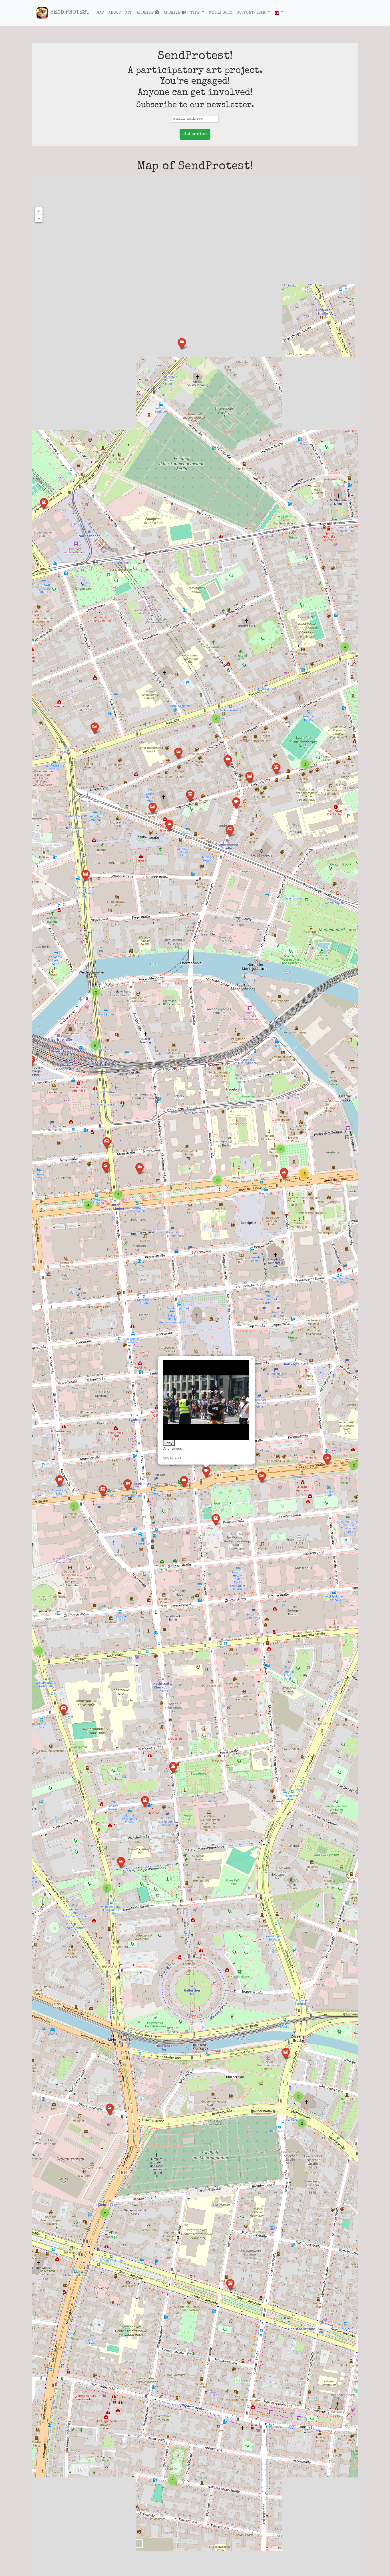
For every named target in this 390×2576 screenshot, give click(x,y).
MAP (100, 13)
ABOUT (115, 13)
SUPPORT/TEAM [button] (251, 13)
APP (129, 13)
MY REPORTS (220, 13)
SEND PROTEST (70, 13)
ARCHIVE (146, 13)
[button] (279, 13)
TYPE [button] (195, 13)
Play (169, 1443)
